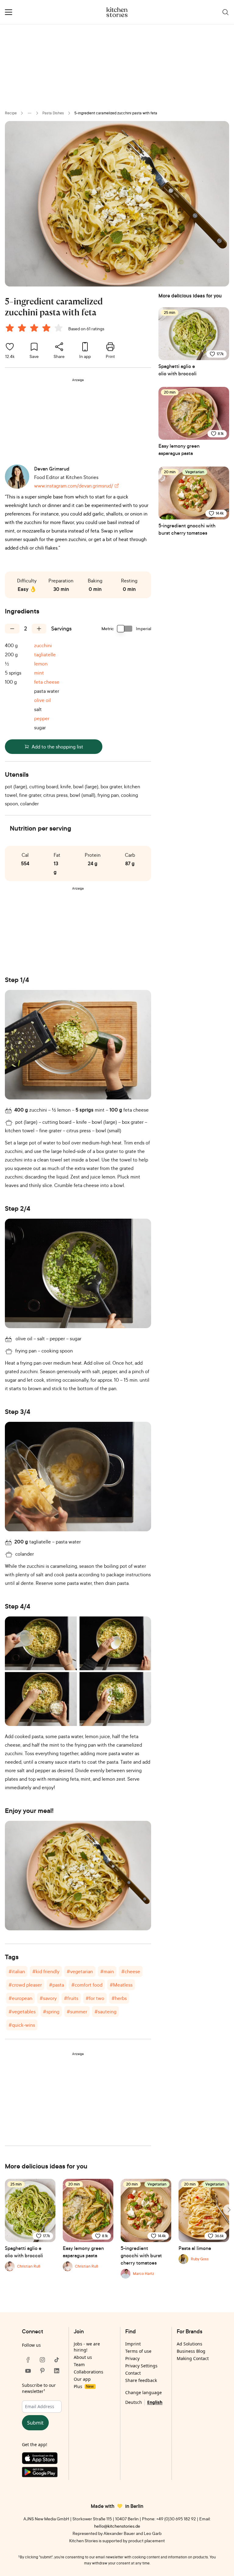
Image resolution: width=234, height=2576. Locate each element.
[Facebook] (28, 2360)
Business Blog (191, 2351)
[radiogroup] (35, 329)
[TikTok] (57, 2360)
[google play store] (42, 2473)
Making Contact (193, 2358)
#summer (77, 2012)
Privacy (132, 2358)
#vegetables (22, 2012)
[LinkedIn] (57, 2371)
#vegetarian (80, 1971)
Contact (133, 2373)
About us (83, 2357)
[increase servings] (39, 629)
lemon (41, 664)
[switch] (125, 629)
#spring (51, 2012)
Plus (84, 2386)
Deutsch (134, 2402)
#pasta (57, 1985)
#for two (95, 1998)
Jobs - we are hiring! (87, 2347)
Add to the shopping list (57, 747)
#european (20, 1998)
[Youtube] (28, 2371)
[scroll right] (229, 2210)
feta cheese (47, 682)
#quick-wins (22, 2025)
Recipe (11, 113)
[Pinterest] (42, 2371)
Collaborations (89, 2372)
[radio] (10, 328)
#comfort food (87, 1985)
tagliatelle (45, 654)
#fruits (71, 1998)
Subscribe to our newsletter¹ (39, 2388)
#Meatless (121, 1985)
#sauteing (105, 2012)
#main (107, 1971)
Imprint (133, 2344)
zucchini (43, 645)
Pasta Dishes (53, 113)
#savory (48, 1998)
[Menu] (9, 12)
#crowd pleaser (25, 1985)
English (155, 2402)
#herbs (119, 1998)
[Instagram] (42, 2360)
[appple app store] (42, 2460)
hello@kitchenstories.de (117, 2526)
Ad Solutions (190, 2344)
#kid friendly (46, 1971)
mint (39, 673)
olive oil (43, 700)
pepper (42, 718)
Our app (82, 2379)
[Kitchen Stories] (117, 12)
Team (79, 2364)
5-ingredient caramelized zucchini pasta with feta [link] (116, 113)
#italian (17, 1971)
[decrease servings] (12, 629)
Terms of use (138, 2351)
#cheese (131, 1971)
